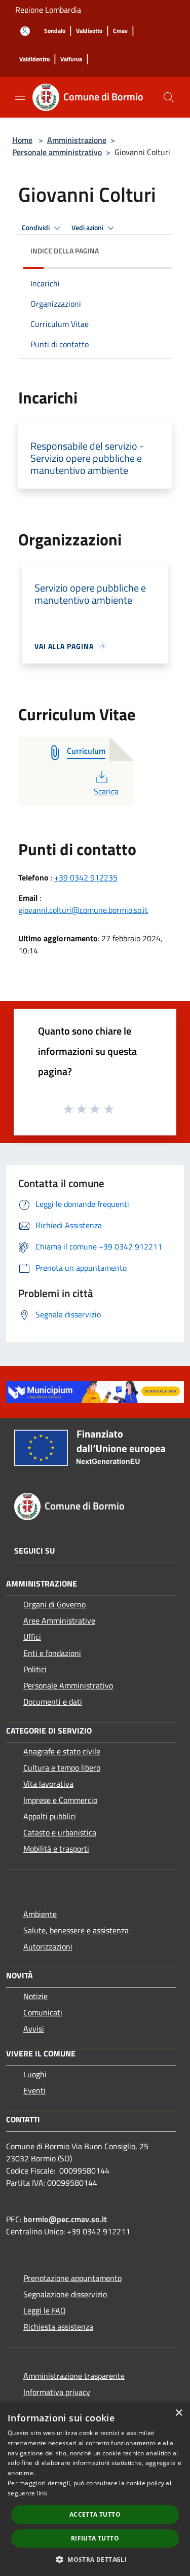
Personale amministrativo (57, 152)
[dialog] (95, 2489)
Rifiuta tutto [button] (95, 2538)
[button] (95, 2559)
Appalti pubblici (50, 1816)
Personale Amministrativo (68, 1685)
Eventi (34, 2090)
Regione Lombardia (48, 10)
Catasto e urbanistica (60, 1832)
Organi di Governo (54, 1604)
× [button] (179, 2413)
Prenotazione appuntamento (72, 2278)
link (42, 2493)
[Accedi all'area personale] (25, 31)
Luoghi (35, 2074)
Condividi (36, 228)
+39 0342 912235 (86, 877)
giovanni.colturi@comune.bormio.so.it (83, 910)
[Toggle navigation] (20, 96)
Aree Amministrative (59, 1621)
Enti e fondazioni (52, 1653)
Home (22, 140)
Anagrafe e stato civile (62, 1751)
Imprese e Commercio (60, 1800)
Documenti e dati (53, 1702)
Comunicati (43, 2012)
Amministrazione (77, 140)
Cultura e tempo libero (62, 1768)
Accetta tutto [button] (95, 2514)
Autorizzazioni (48, 1946)
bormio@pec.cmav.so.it (65, 2219)
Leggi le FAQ (45, 2310)
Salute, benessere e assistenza (76, 1930)
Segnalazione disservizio (65, 2294)
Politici (35, 1669)
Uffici (32, 1637)
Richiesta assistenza (58, 2327)
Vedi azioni (88, 228)
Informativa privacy (57, 2392)
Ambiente (40, 1914)
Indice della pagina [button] (65, 251)
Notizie (35, 1996)
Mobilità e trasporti (56, 1849)
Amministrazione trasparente (74, 2376)
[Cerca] (169, 97)
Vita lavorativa (48, 1784)
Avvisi (34, 2029)
